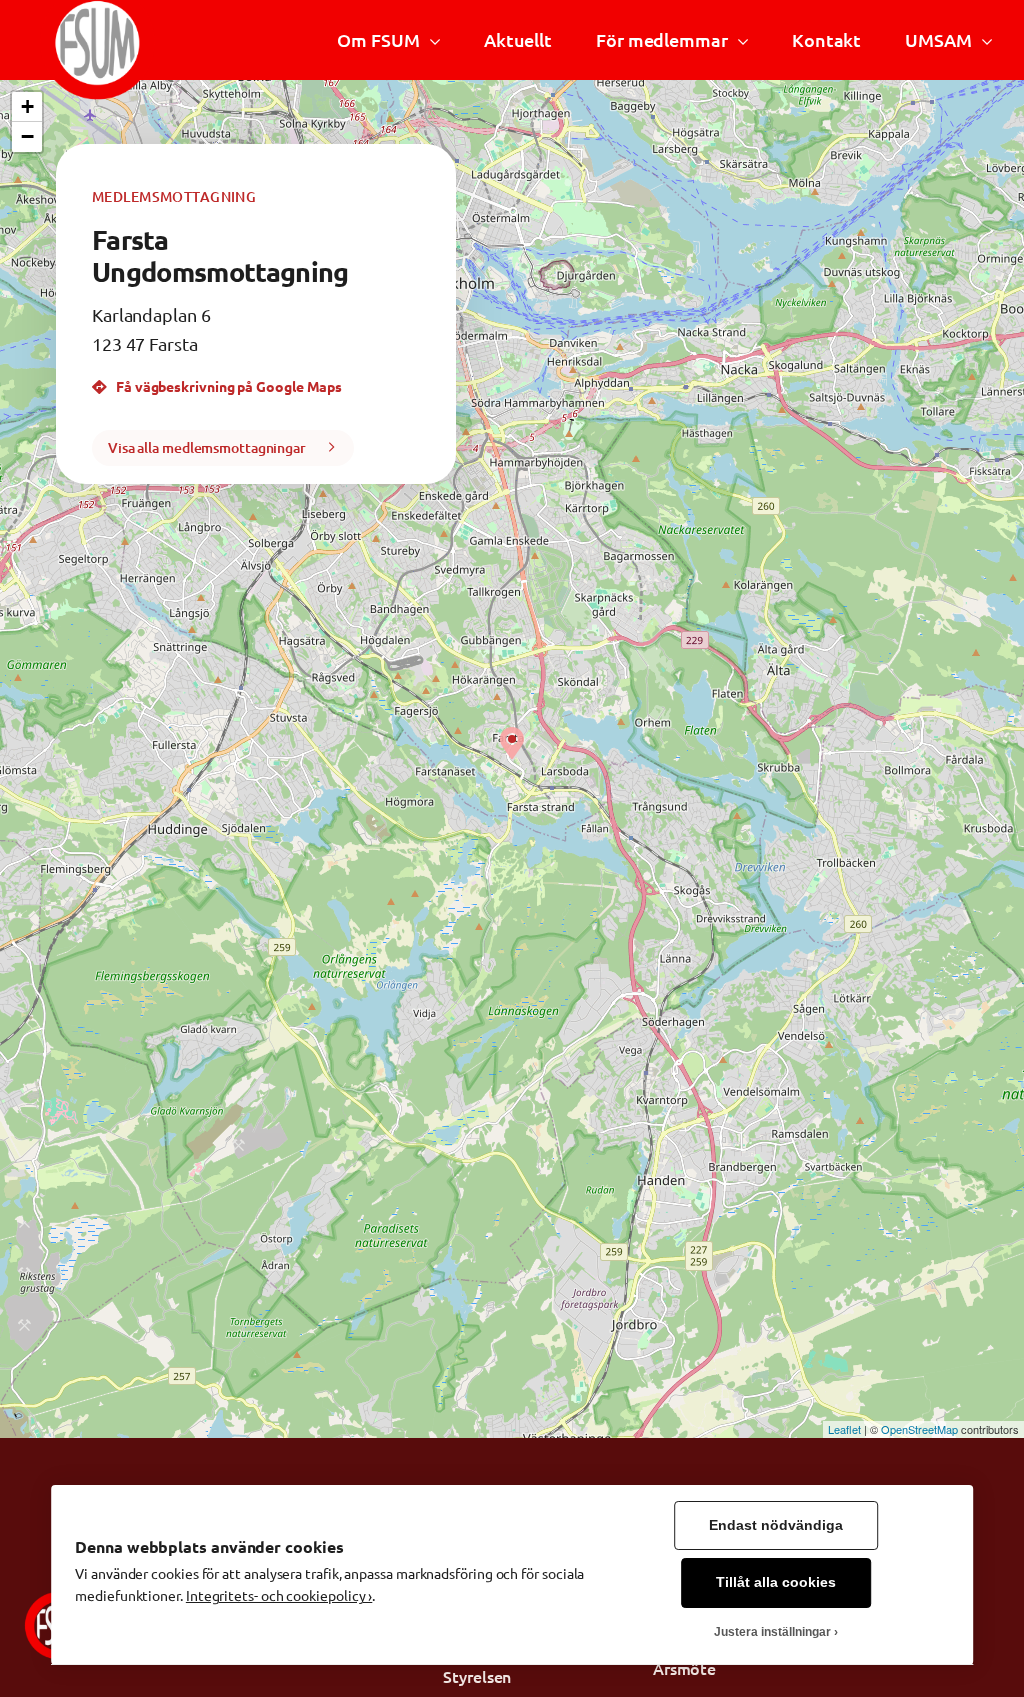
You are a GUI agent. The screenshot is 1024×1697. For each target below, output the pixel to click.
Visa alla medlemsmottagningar (207, 447)
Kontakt (826, 39)
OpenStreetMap (919, 1429)
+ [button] (27, 106)
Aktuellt (518, 39)
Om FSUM (378, 39)
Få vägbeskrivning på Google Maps (227, 386)
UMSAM (938, 39)
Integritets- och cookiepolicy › (279, 1595)
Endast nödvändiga (776, 1525)
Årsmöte (684, 1668)
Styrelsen (477, 1676)
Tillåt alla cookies (776, 1582)
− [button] (27, 136)
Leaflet (844, 1429)
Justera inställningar (772, 1632)
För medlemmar (662, 39)
